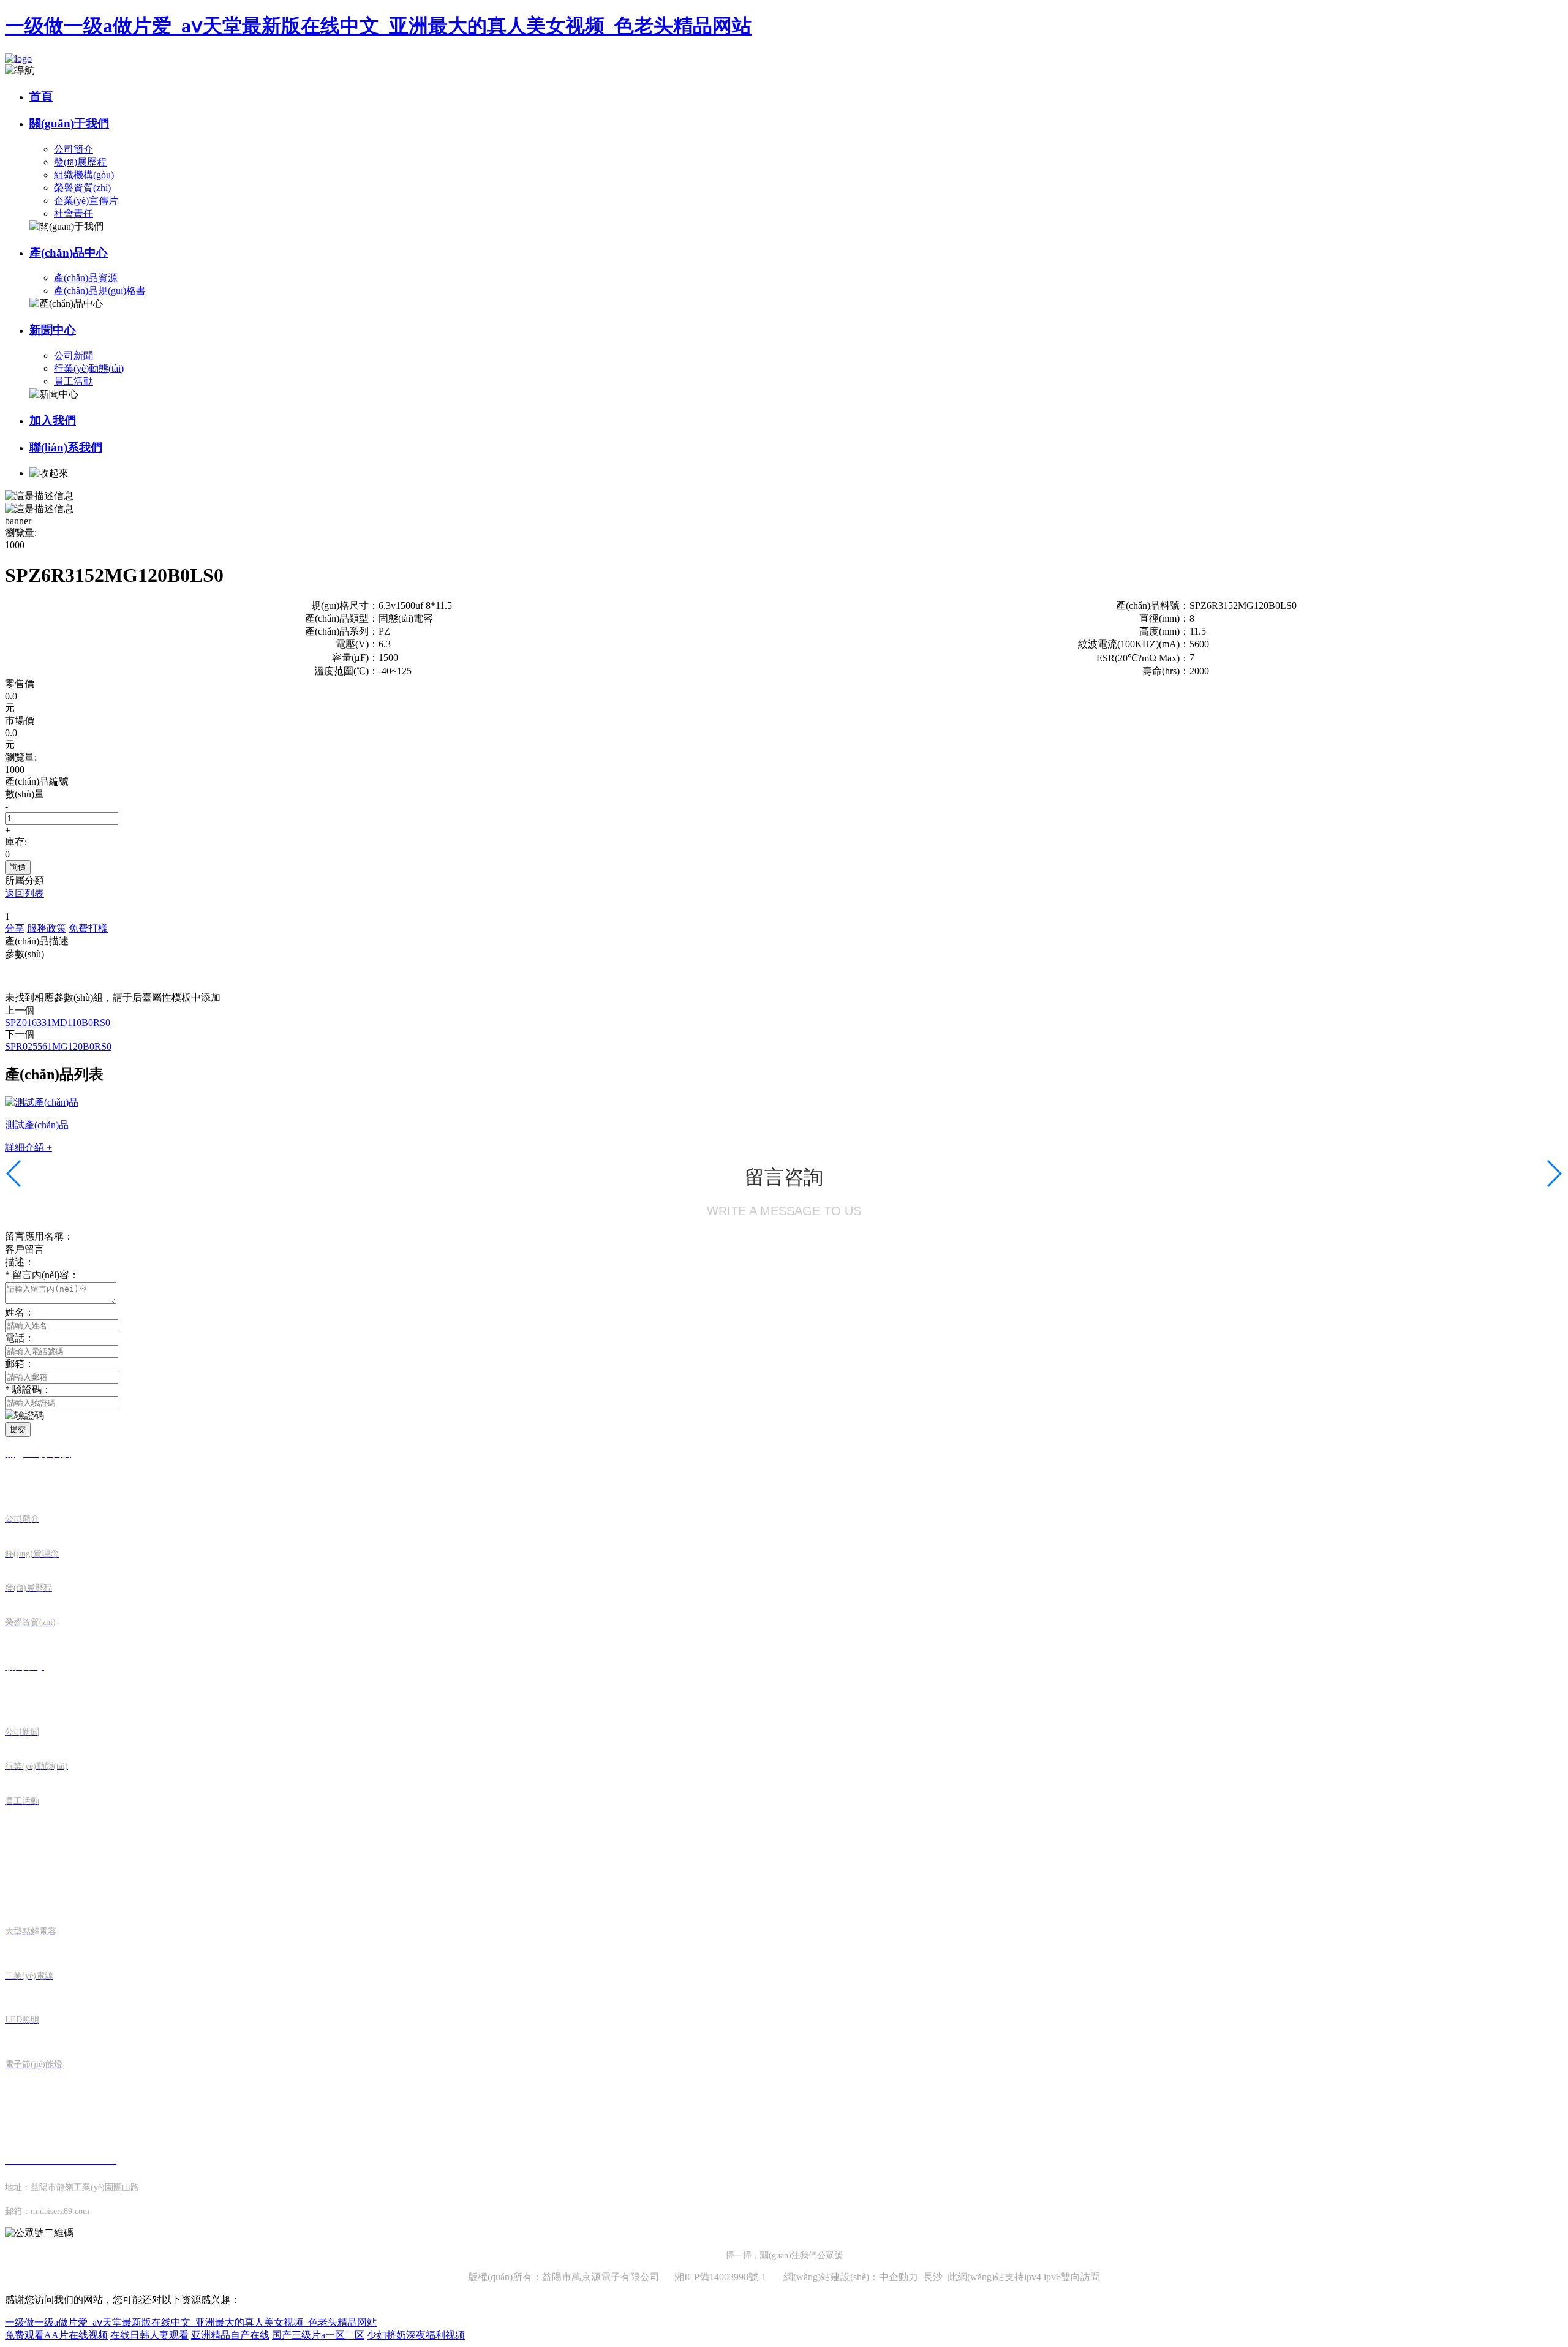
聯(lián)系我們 (66, 447)
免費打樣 (88, 928)
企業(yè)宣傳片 (86, 201)
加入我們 (53, 420)
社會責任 (73, 213)
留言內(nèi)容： (42, 1275)
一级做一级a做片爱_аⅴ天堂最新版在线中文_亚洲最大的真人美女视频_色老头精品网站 (378, 26)
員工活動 (73, 381)
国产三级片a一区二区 (318, 2335)
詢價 (18, 867)
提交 (18, 1429)
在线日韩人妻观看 (149, 2335)
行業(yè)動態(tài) (89, 368)
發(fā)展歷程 (80, 162)
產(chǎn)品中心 (69, 253)
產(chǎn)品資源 (86, 278)
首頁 (41, 96)
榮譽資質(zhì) (82, 188)
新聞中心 (53, 330)
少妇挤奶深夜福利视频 (416, 2335)
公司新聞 (73, 356)
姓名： (20, 1312)
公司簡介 (73, 149)
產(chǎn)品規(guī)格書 (100, 291)
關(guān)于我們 (69, 123)
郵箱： (20, 1364)
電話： (20, 1338)
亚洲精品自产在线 (230, 2335)
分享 (15, 928)
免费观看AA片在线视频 (56, 2335)
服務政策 (47, 928)
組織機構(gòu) (84, 175)
